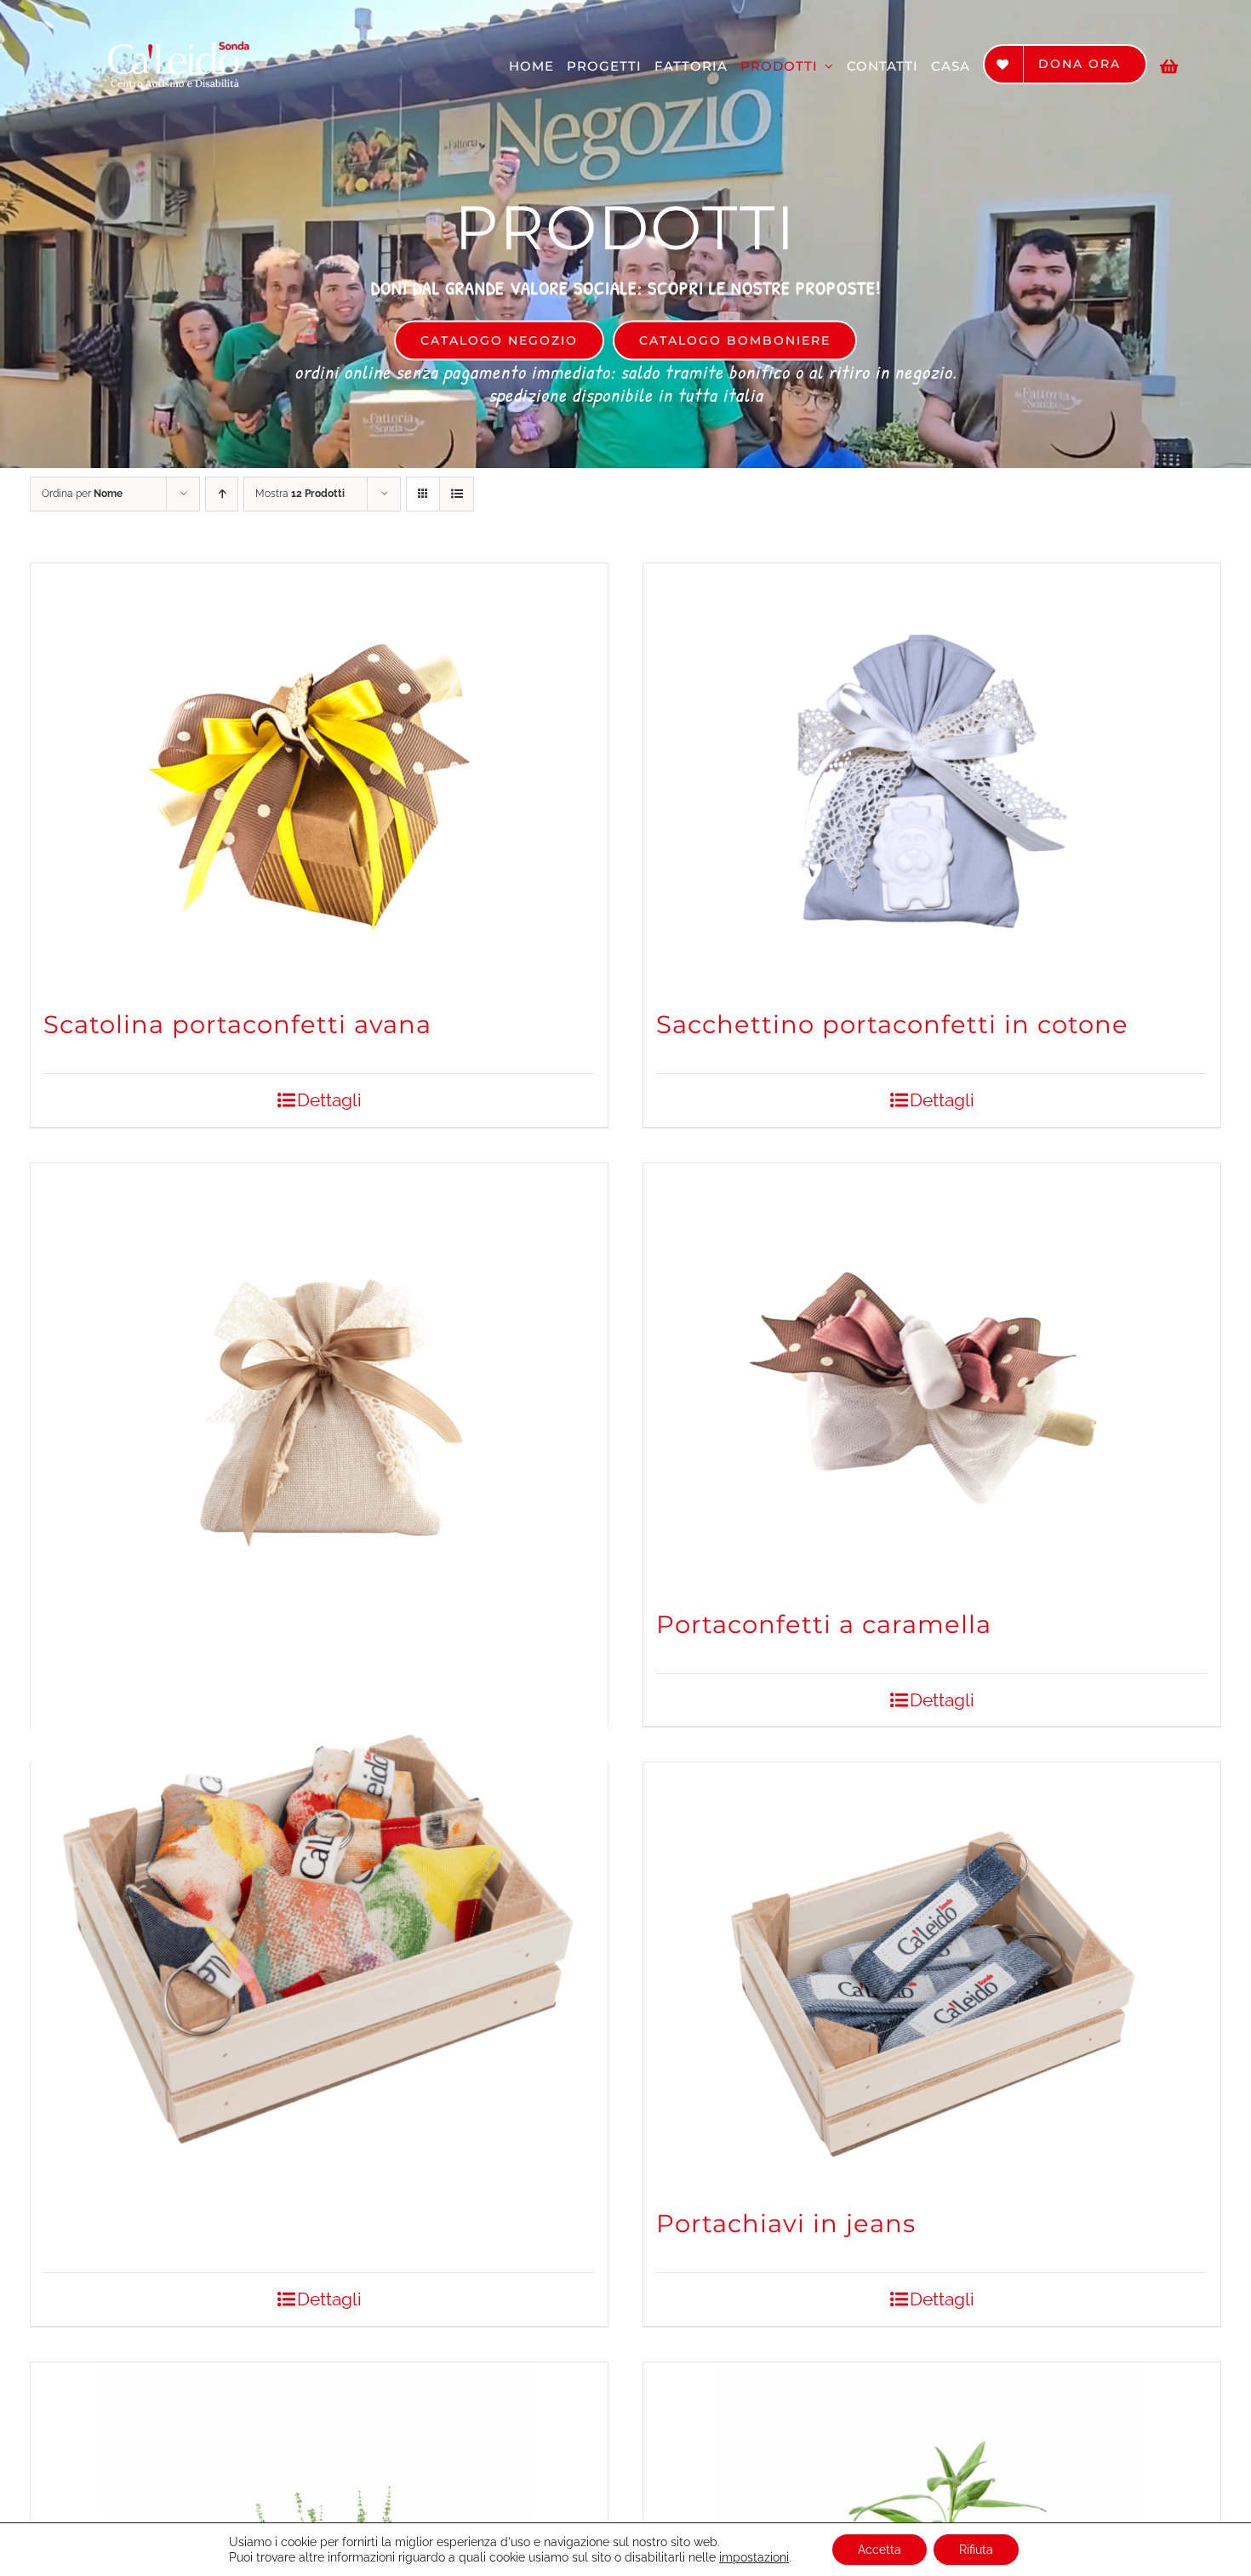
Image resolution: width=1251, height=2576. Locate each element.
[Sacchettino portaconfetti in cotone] (932, 776)
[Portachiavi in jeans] (932, 1975)
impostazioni (754, 2557)
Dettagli (329, 1100)
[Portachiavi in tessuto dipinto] (319, 1898)
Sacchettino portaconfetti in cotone (892, 1024)
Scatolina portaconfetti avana (237, 1024)
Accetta (880, 2550)
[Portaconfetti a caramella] (932, 1376)
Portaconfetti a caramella (824, 1624)
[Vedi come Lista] (457, 494)
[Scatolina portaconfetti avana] (319, 776)
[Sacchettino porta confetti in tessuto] (319, 1376)
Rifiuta (976, 2550)
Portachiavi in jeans (786, 2223)
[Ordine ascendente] (222, 494)
